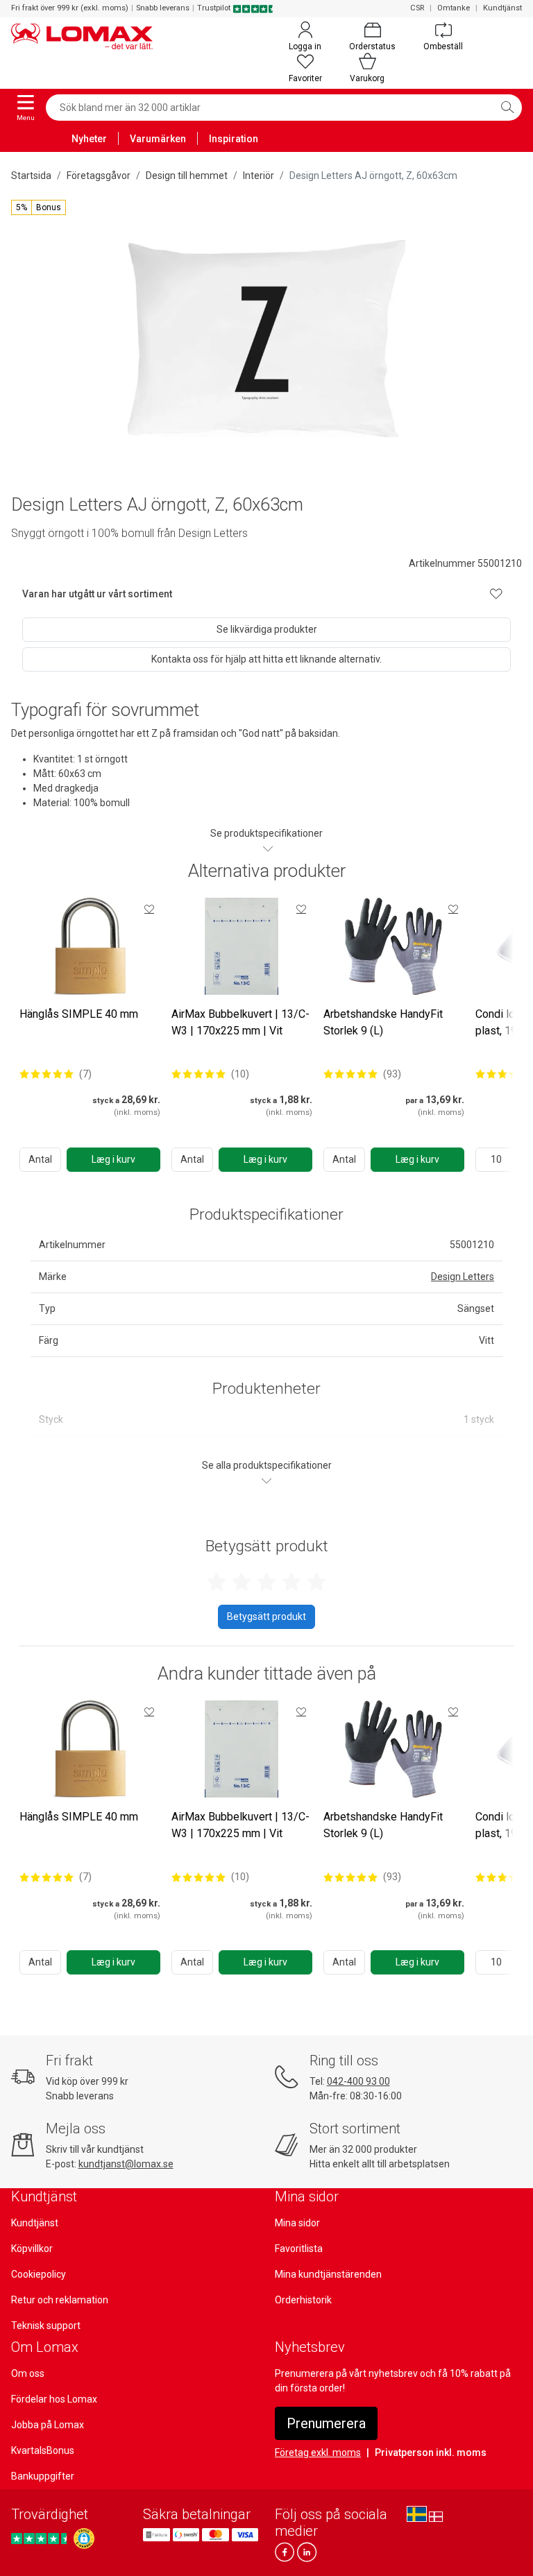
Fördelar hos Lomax (54, 2399)
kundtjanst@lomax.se (126, 2164)
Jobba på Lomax (48, 2425)
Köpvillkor (32, 2249)
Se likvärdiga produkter (267, 629)
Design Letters (463, 1277)
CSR (417, 8)
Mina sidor (297, 2223)
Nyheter (89, 139)
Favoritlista (299, 2249)
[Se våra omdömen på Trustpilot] (41, 2539)
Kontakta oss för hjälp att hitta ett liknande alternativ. (266, 659)
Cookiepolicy (39, 2274)
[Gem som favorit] (149, 909)
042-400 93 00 (358, 2081)
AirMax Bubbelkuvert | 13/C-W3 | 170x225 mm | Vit (240, 1022)
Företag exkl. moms (318, 2453)
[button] (39, 207)
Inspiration (234, 139)
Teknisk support (46, 2326)
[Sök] (507, 108)
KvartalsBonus (43, 2450)
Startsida (31, 176)
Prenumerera (326, 2423)
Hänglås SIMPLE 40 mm (79, 1014)
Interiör (259, 176)
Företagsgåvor (99, 176)
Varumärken (158, 139)
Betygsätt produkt (266, 1617)
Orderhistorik (303, 2300)
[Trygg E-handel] (84, 2539)
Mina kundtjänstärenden (328, 2274)
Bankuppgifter (43, 2476)
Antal (40, 1159)
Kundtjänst (502, 8)
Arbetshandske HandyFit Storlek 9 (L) (383, 1022)
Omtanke (454, 8)
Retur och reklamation (60, 2300)
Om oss (28, 2373)
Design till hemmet (187, 176)
